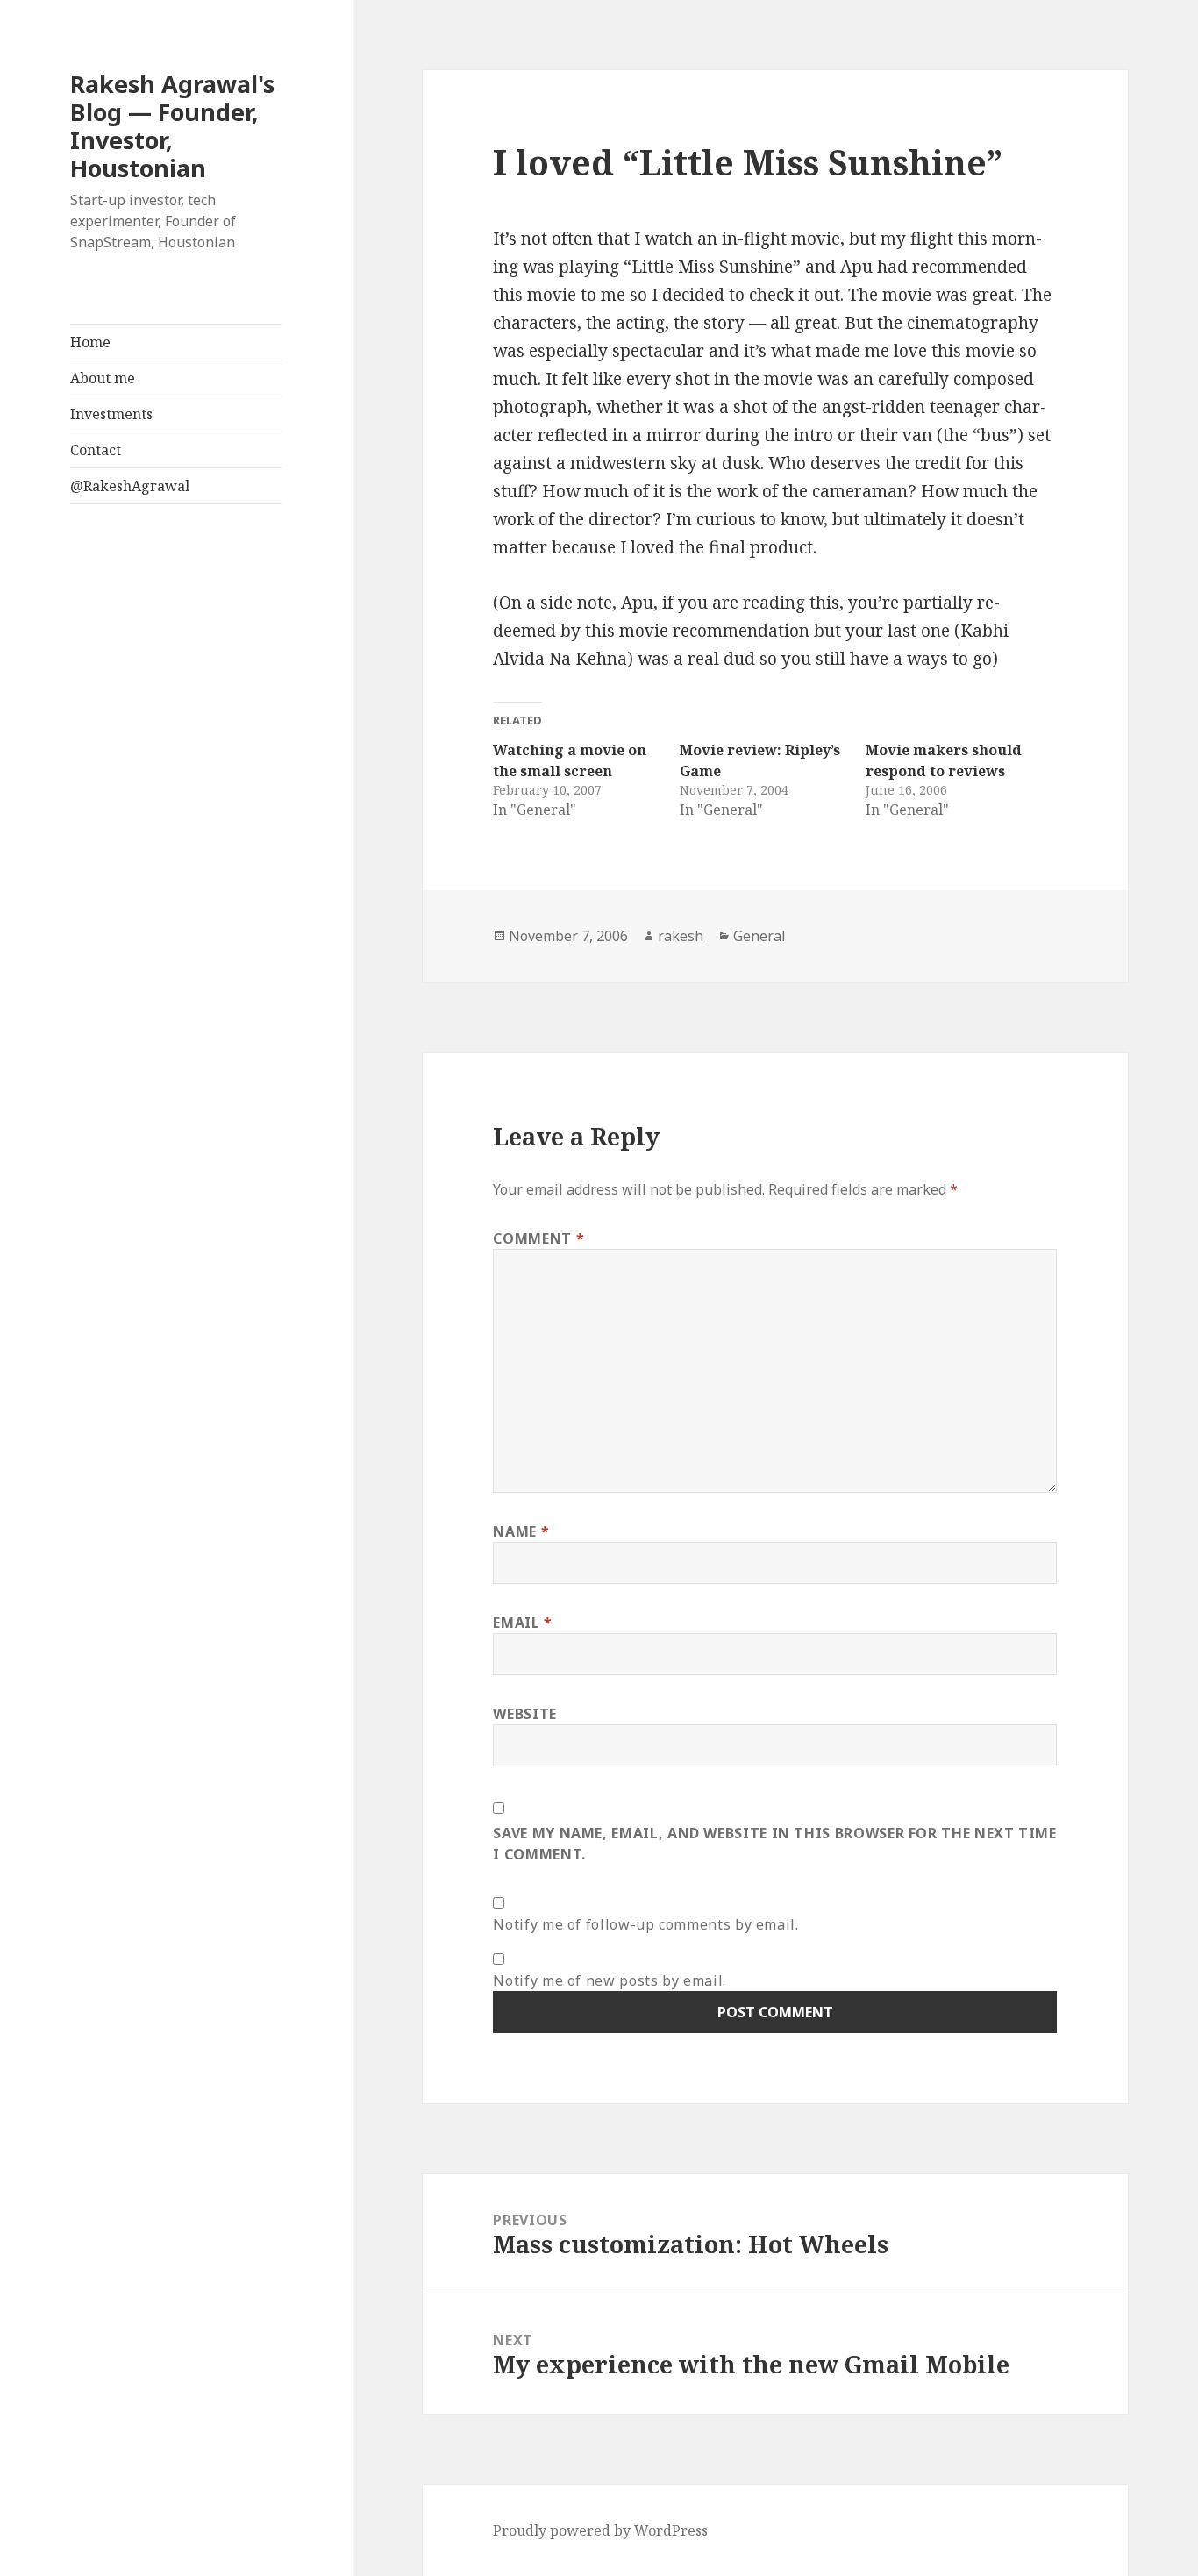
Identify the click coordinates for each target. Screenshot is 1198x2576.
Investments (111, 414)
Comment (538, 1238)
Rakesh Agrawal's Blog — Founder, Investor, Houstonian (172, 126)
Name (521, 1531)
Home (90, 342)
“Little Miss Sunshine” (712, 267)
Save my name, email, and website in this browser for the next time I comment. (774, 1844)
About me (103, 378)
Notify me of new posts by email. (609, 1980)
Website (524, 1714)
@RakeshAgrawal (130, 486)
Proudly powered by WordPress (600, 2530)
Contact (96, 450)
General (759, 936)
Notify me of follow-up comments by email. (645, 1924)
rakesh (681, 936)
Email (522, 1623)
